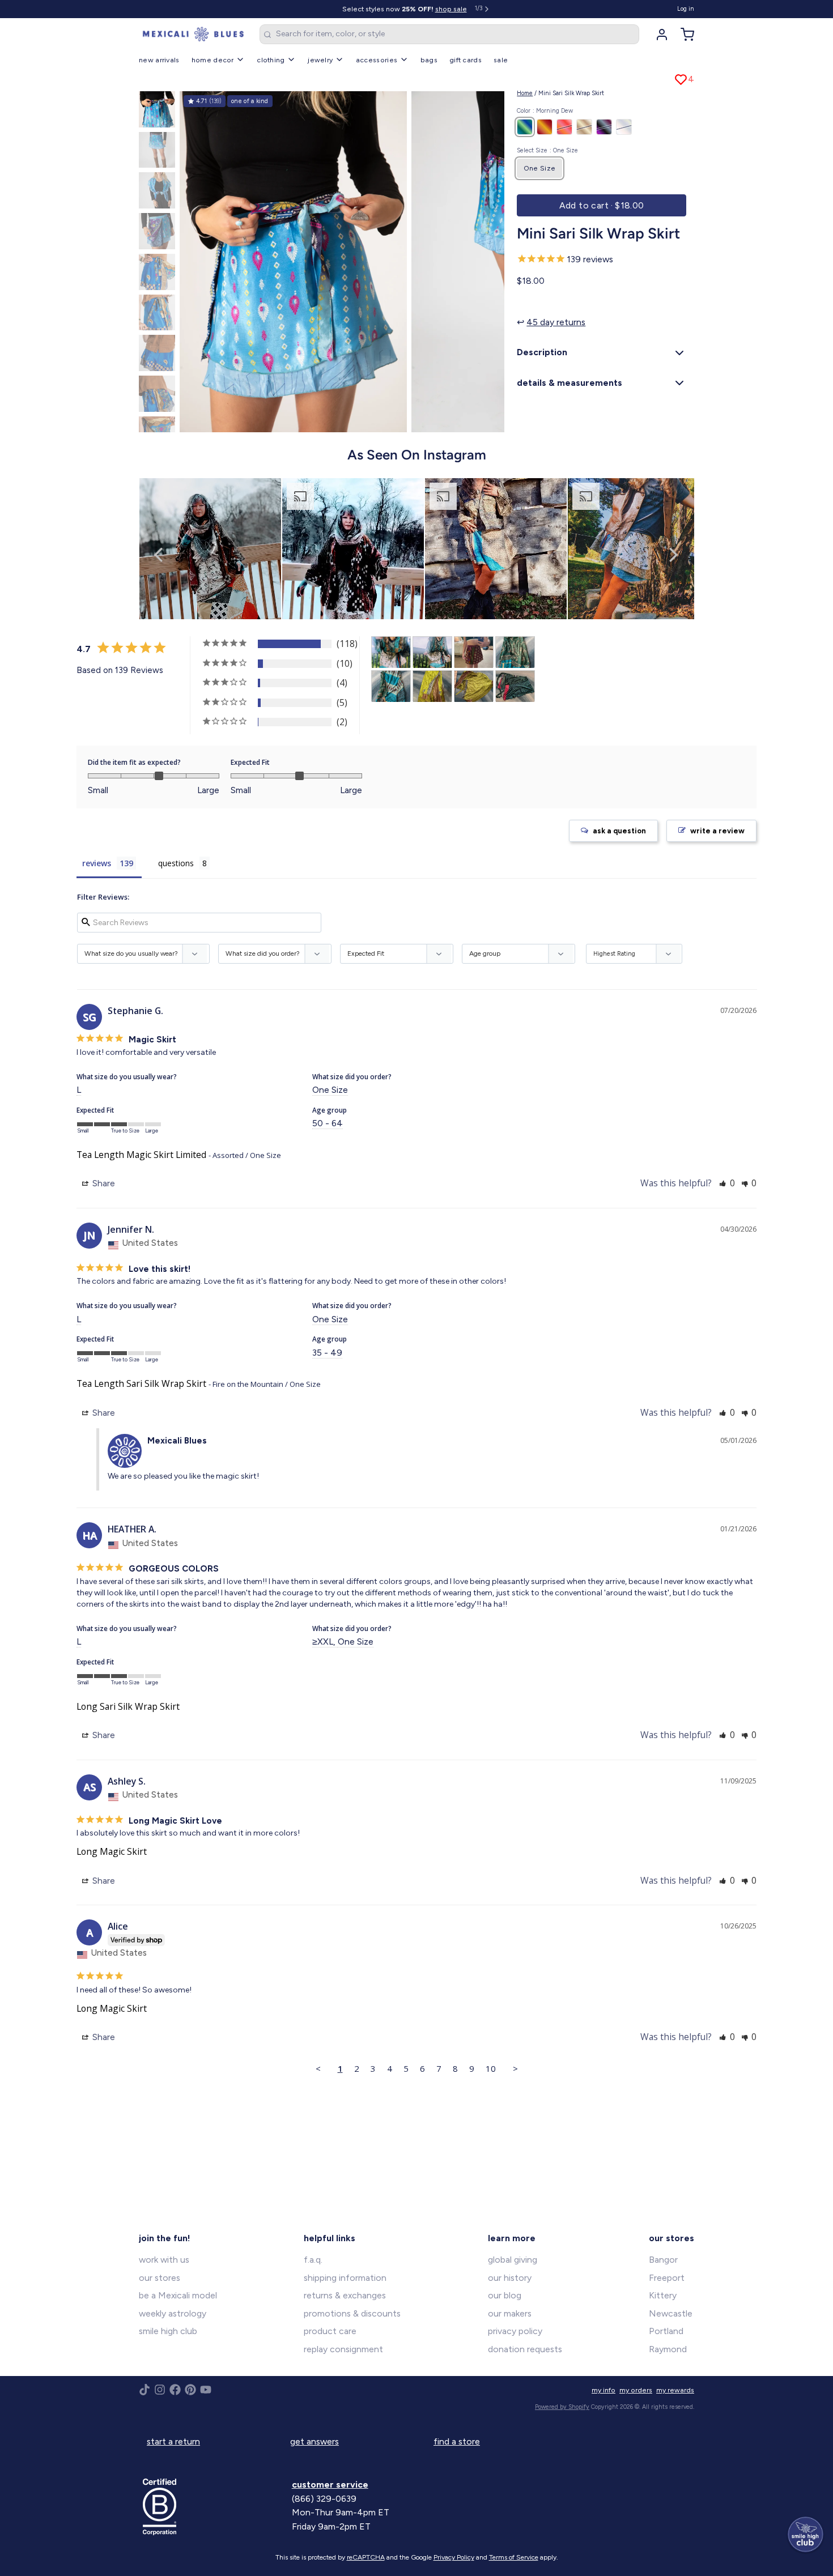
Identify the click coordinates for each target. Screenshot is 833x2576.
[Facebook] (175, 2390)
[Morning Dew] (525, 127)
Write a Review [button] (717, 831)
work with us (164, 2260)
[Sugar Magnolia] (564, 127)
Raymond (668, 2349)
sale (501, 60)
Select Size (547, 150)
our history (510, 2278)
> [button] (515, 2068)
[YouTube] (206, 2390)
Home (525, 93)
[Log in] (658, 35)
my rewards (675, 2390)
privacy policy (515, 2331)
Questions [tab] (176, 863)
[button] (602, 206)
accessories (377, 60)
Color (545, 111)
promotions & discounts (352, 2313)
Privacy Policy (454, 2557)
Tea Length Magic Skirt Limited (141, 1155)
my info (603, 2390)
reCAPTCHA (366, 2557)
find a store (457, 2441)
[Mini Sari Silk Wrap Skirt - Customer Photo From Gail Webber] (391, 652)
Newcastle (671, 2313)
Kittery (663, 2295)
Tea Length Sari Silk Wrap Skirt (141, 1383)
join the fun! (165, 2238)
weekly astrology (173, 2313)
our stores (160, 2278)
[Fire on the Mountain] (545, 127)
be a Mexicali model (178, 2295)
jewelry (320, 60)
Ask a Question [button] (619, 831)
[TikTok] (144, 2390)
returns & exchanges (345, 2295)
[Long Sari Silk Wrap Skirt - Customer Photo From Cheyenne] (515, 652)
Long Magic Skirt (112, 1851)
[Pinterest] (190, 2390)
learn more (512, 2238)
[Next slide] (488, 259)
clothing (271, 60)
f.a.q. (313, 2260)
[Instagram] (160, 2390)
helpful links (330, 2238)
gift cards (466, 60)
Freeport (667, 2278)
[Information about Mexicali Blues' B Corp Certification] (213, 2507)
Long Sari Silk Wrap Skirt (128, 1706)
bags (429, 60)
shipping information (345, 2278)
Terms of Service (514, 2557)
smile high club (168, 2331)
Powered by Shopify (562, 2407)
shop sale (451, 9)
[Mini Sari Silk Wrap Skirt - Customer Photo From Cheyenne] (515, 686)
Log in (686, 9)
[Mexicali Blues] (193, 35)
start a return (173, 2441)
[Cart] (683, 35)
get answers (314, 2441)
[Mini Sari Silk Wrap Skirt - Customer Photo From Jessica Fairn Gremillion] (474, 652)
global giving (513, 2260)
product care (330, 2331)
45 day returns (556, 322)
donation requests (525, 2349)
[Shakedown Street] (624, 127)
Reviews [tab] (97, 863)
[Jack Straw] (584, 127)
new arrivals (159, 60)
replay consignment (343, 2349)
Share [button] (103, 1183)
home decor (213, 60)
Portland (666, 2331)
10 (491, 2068)
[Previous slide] (196, 259)
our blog (505, 2295)
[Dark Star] (604, 127)
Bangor (663, 2260)
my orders (636, 2390)
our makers (510, 2313)
